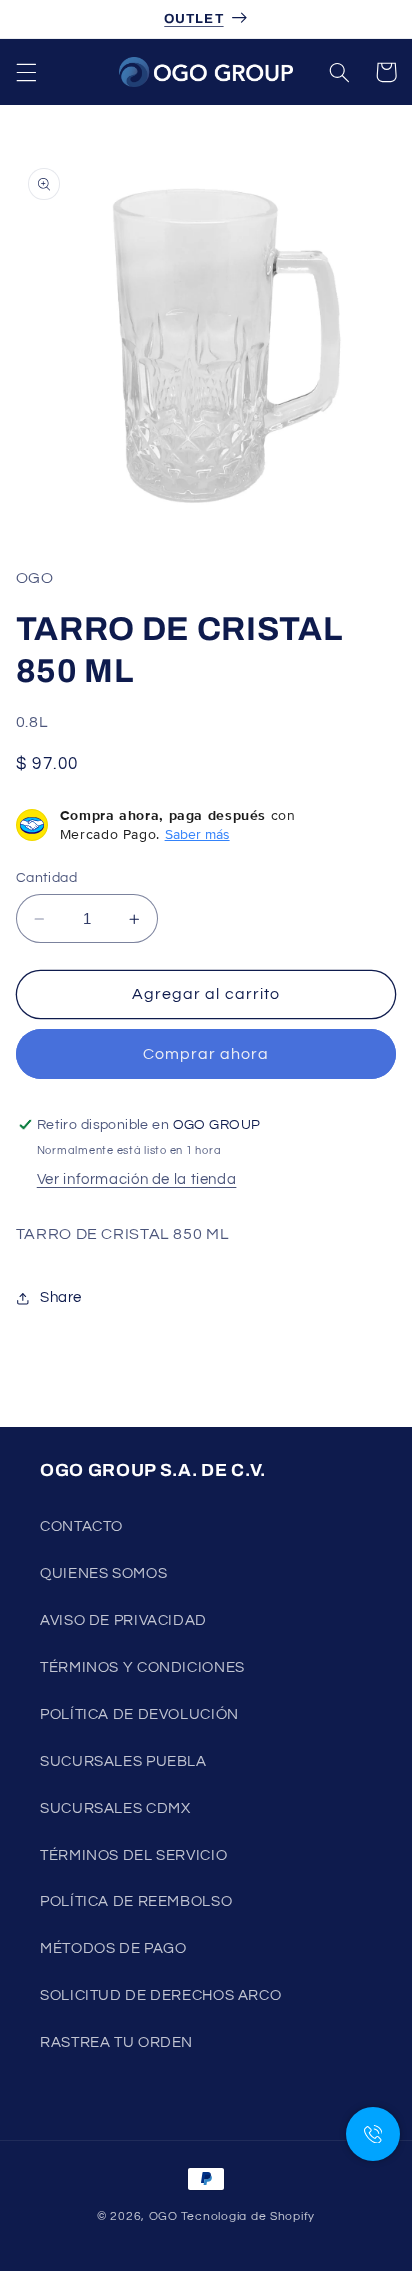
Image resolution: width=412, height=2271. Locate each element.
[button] (26, 72)
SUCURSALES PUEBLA (123, 1761)
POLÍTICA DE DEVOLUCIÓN (139, 1714)
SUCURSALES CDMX (115, 1808)
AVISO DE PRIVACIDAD (123, 1620)
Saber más (197, 834)
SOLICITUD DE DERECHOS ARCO (160, 1995)
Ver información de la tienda (137, 1179)
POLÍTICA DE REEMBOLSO (136, 1901)
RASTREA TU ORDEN (116, 2042)
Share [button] (61, 1297)
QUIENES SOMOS (103, 1573)
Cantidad (46, 878)
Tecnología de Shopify (248, 2216)
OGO (163, 2216)
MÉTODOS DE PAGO (113, 1948)
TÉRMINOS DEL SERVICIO (133, 1855)
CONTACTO (81, 1526)
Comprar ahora (206, 1054)
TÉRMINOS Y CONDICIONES (142, 1667)
